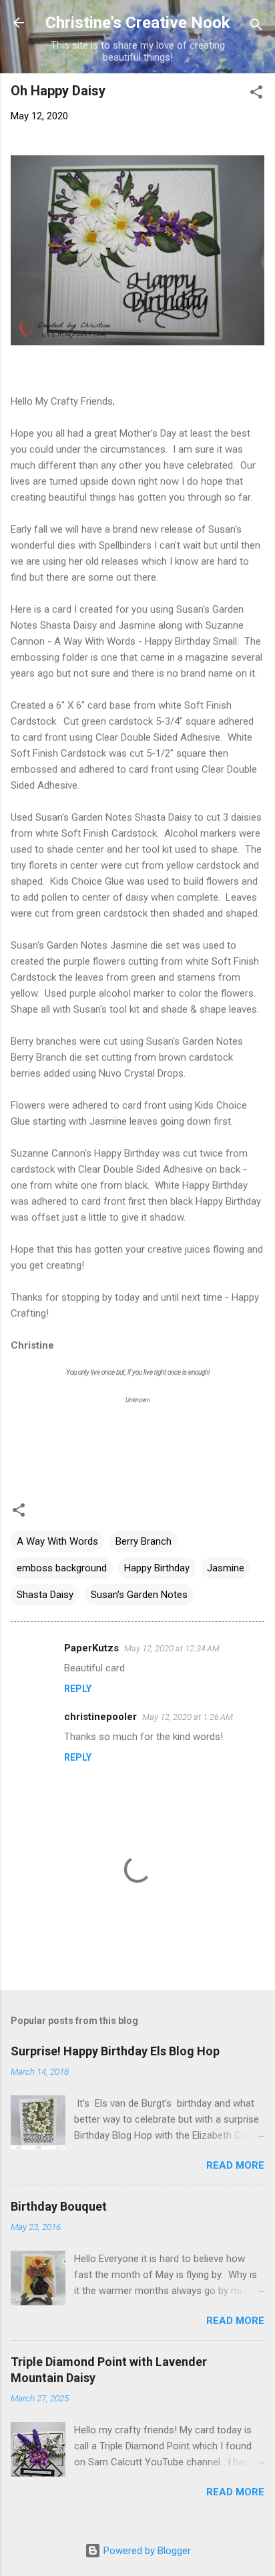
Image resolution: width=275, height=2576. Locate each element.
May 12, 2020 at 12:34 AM (172, 1648)
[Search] (256, 27)
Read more (235, 2165)
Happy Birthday (157, 1568)
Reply (78, 1689)
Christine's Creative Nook (138, 23)
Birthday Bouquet (59, 2206)
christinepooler (100, 1717)
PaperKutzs (91, 1648)
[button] (256, 94)
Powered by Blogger (146, 2551)
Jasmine (226, 1568)
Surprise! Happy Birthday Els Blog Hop (115, 2051)
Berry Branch (144, 1541)
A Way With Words (57, 1541)
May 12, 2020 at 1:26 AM (188, 1717)
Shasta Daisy (45, 1595)
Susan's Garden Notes (139, 1595)
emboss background (62, 1568)
